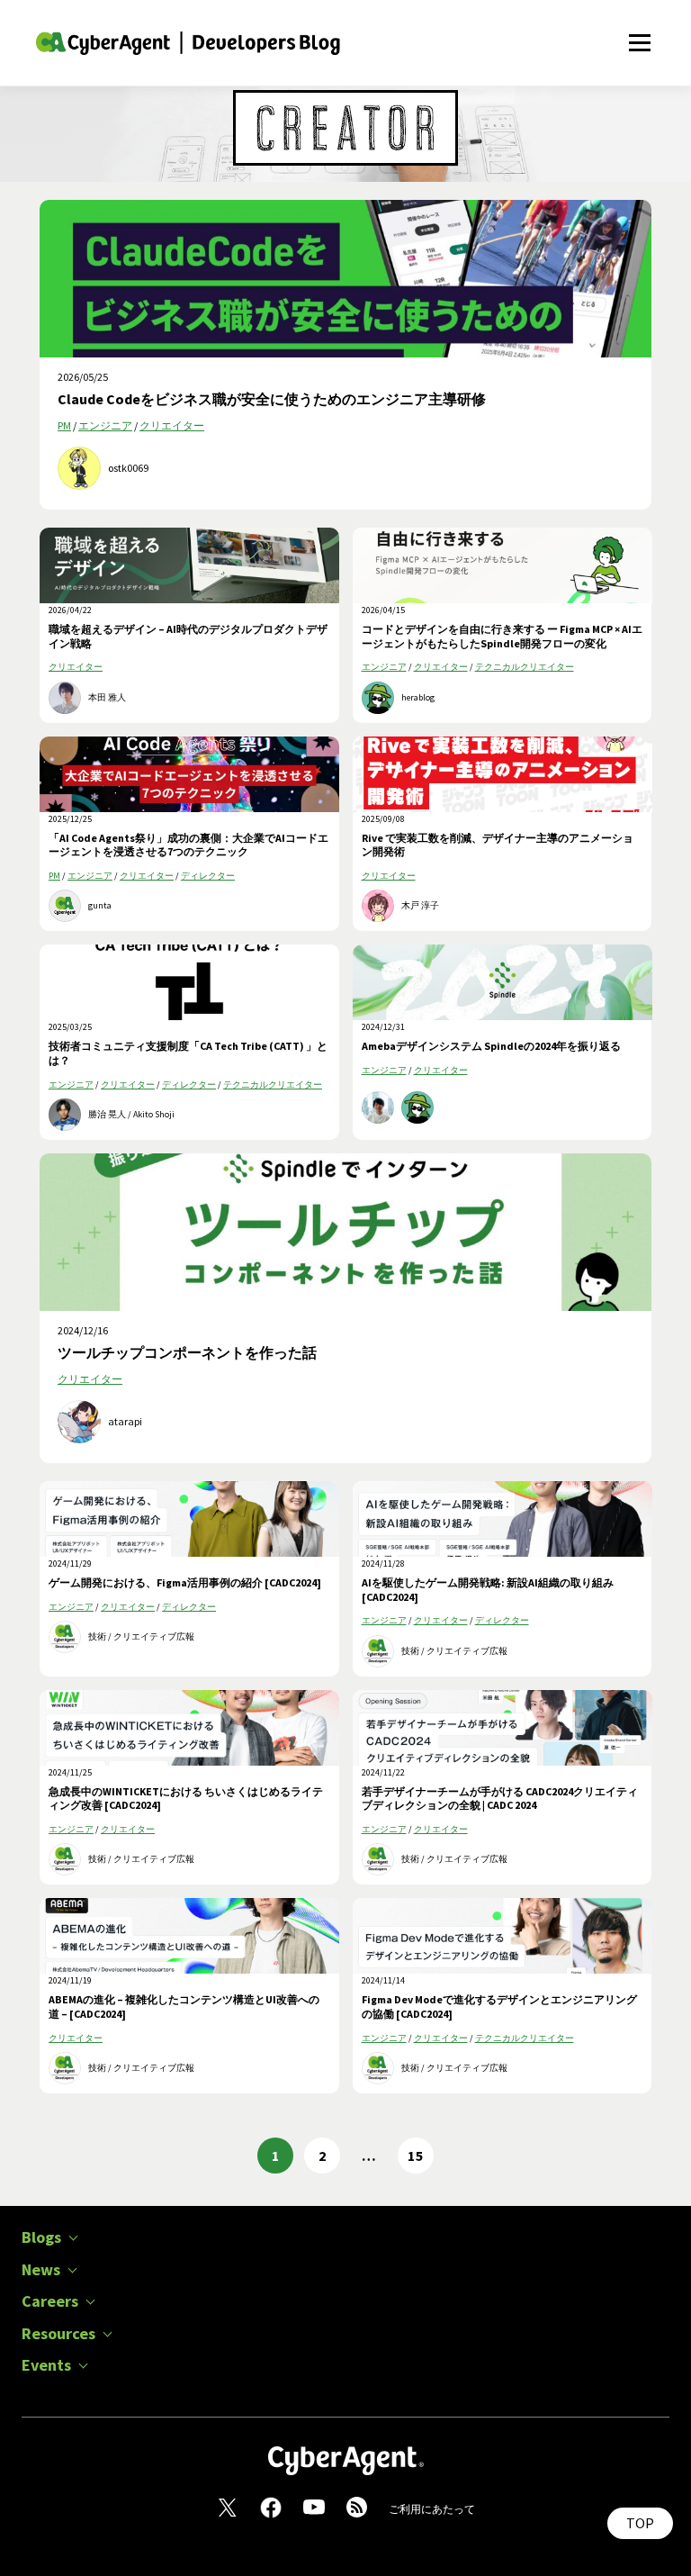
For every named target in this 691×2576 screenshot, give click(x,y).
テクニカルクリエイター (525, 667)
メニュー (639, 33)
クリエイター (172, 425)
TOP (640, 2523)
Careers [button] (50, 2301)
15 (416, 2156)
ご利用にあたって (432, 2509)
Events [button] (46, 2365)
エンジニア (105, 425)
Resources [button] (58, 2334)
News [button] (41, 2270)
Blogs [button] (41, 2237)
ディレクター (208, 876)
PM (64, 425)
